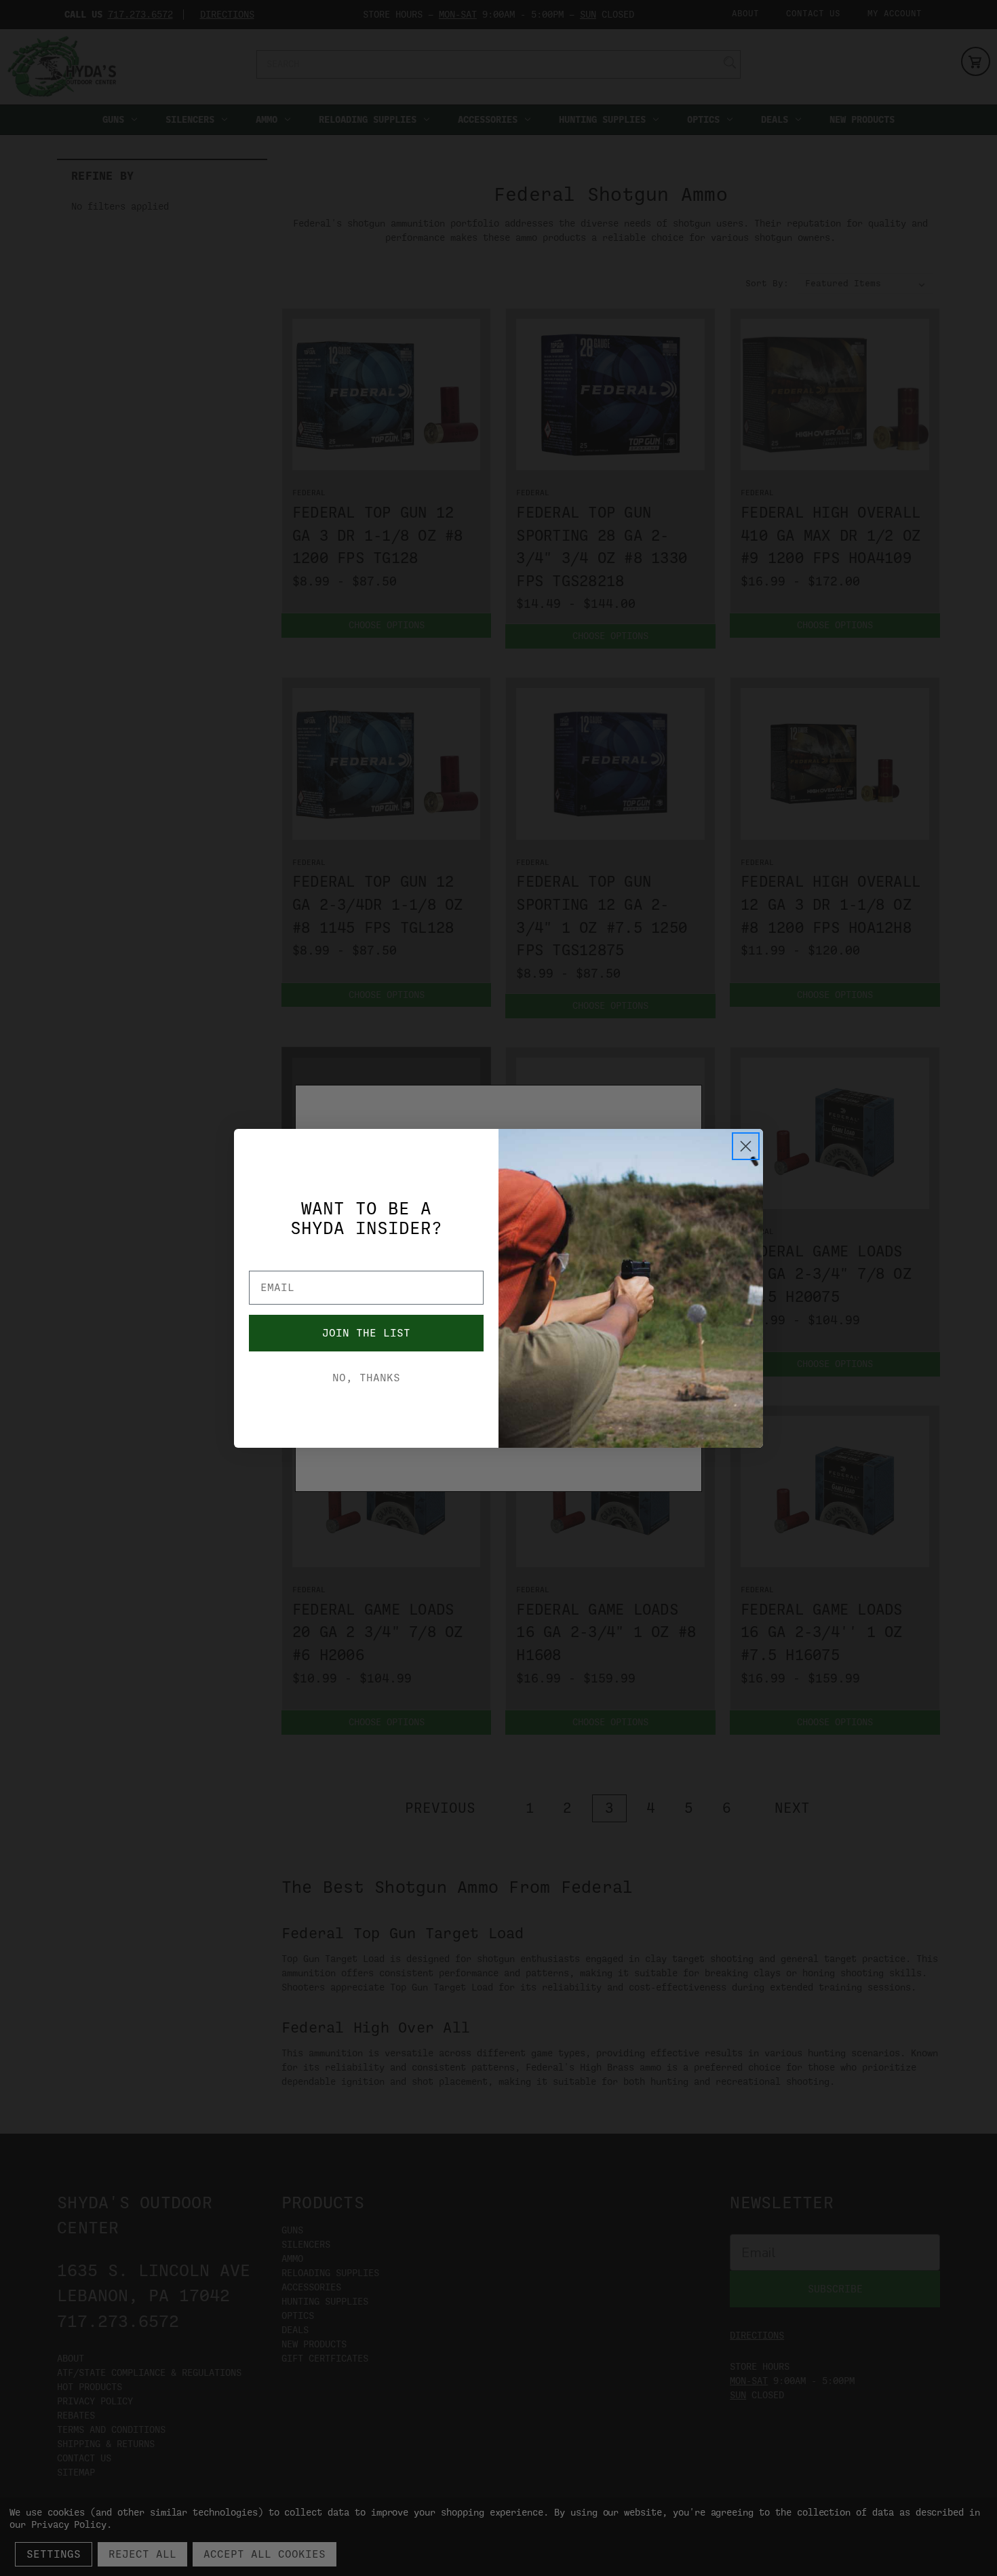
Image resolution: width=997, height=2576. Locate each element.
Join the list (366, 1333)
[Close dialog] (746, 1146)
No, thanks (366, 1378)
